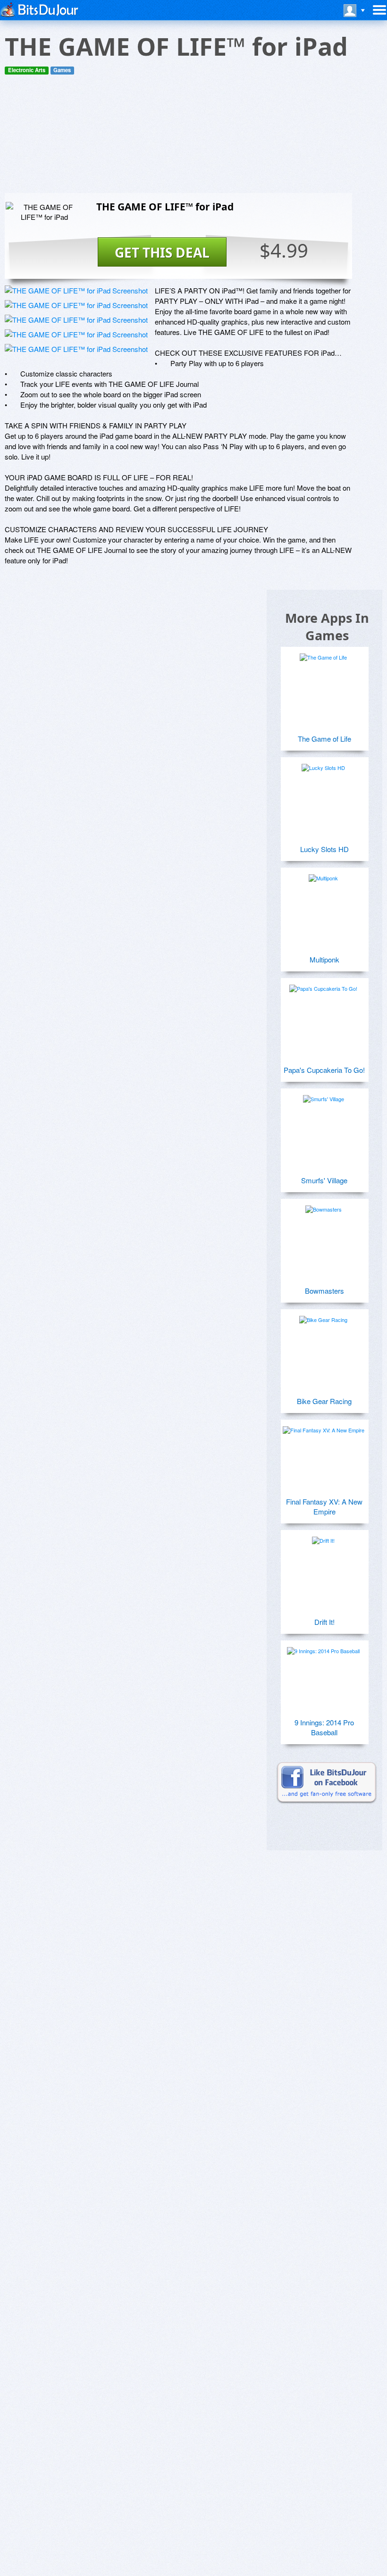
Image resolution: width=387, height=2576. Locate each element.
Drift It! (324, 1622)
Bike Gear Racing (324, 1401)
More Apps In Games (327, 627)
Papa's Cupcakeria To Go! (324, 1070)
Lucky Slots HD (324, 849)
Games (62, 70)
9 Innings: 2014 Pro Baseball (324, 1727)
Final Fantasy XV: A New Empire (324, 1506)
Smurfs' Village (324, 1180)
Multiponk (324, 959)
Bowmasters (324, 1291)
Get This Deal (162, 252)
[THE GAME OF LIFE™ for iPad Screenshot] (76, 290)
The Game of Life (324, 739)
